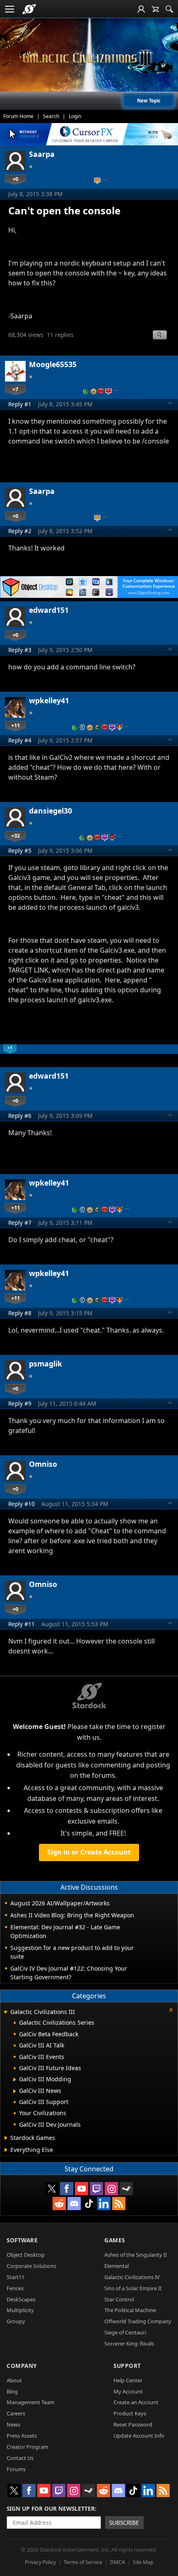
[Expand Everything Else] (6, 2150)
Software (22, 2240)
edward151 (49, 610)
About (14, 2380)
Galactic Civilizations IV (132, 2277)
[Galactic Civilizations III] (89, 58)
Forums (16, 2469)
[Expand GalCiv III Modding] (15, 2080)
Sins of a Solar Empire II (133, 2288)
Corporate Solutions (31, 2266)
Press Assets (22, 2436)
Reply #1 (20, 404)
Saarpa (42, 154)
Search (51, 116)
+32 (16, 835)
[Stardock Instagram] (111, 2189)
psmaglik (46, 1364)
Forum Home (18, 116)
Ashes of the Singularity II (136, 2255)
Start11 (16, 2277)
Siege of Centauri (125, 2332)
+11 (16, 725)
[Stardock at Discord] (74, 2204)
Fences (15, 2288)
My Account (128, 2391)
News (13, 2424)
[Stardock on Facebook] (67, 2189)
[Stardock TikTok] (89, 2204)
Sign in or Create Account (89, 1852)
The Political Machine (130, 2310)
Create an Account (136, 2402)
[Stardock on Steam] (126, 2189)
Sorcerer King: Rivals (129, 2344)
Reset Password (133, 2424)
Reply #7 (20, 1223)
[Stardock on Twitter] (52, 2189)
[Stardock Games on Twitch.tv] (96, 2189)
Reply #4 (20, 740)
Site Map (143, 2562)
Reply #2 (20, 531)
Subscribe (124, 2523)
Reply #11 (22, 1624)
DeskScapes (21, 2299)
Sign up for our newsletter (51, 2508)
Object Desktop (26, 2255)
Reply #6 (20, 1116)
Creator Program (28, 2447)
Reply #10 (22, 1504)
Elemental (117, 2266)
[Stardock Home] (29, 9)
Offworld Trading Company (138, 2321)
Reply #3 (20, 650)
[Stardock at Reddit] (59, 2204)
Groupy (16, 2321)
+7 (15, 389)
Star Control (119, 2299)
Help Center (128, 2380)
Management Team (31, 2402)
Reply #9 (20, 1403)
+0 (15, 179)
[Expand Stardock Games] (6, 2138)
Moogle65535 (53, 364)
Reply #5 (20, 850)
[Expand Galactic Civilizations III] (5, 2013)
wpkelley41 (49, 700)
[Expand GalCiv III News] (15, 2091)
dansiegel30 (51, 811)
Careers (16, 2413)
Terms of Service (83, 2562)
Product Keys (130, 2413)
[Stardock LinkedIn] (104, 2204)
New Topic (149, 101)
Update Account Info (139, 2436)
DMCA (118, 2562)
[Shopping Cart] (155, 9)
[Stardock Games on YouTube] (82, 2189)
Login (75, 116)
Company (22, 2366)
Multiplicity (20, 2310)
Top (170, 404)
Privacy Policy (40, 2562)
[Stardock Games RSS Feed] (119, 2204)
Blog (12, 2391)
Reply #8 (20, 1313)
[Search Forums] (169, 9)
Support (127, 2366)
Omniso (43, 1464)
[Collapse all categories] (171, 2010)
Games (115, 2240)
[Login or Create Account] (141, 9)
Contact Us (20, 2458)
